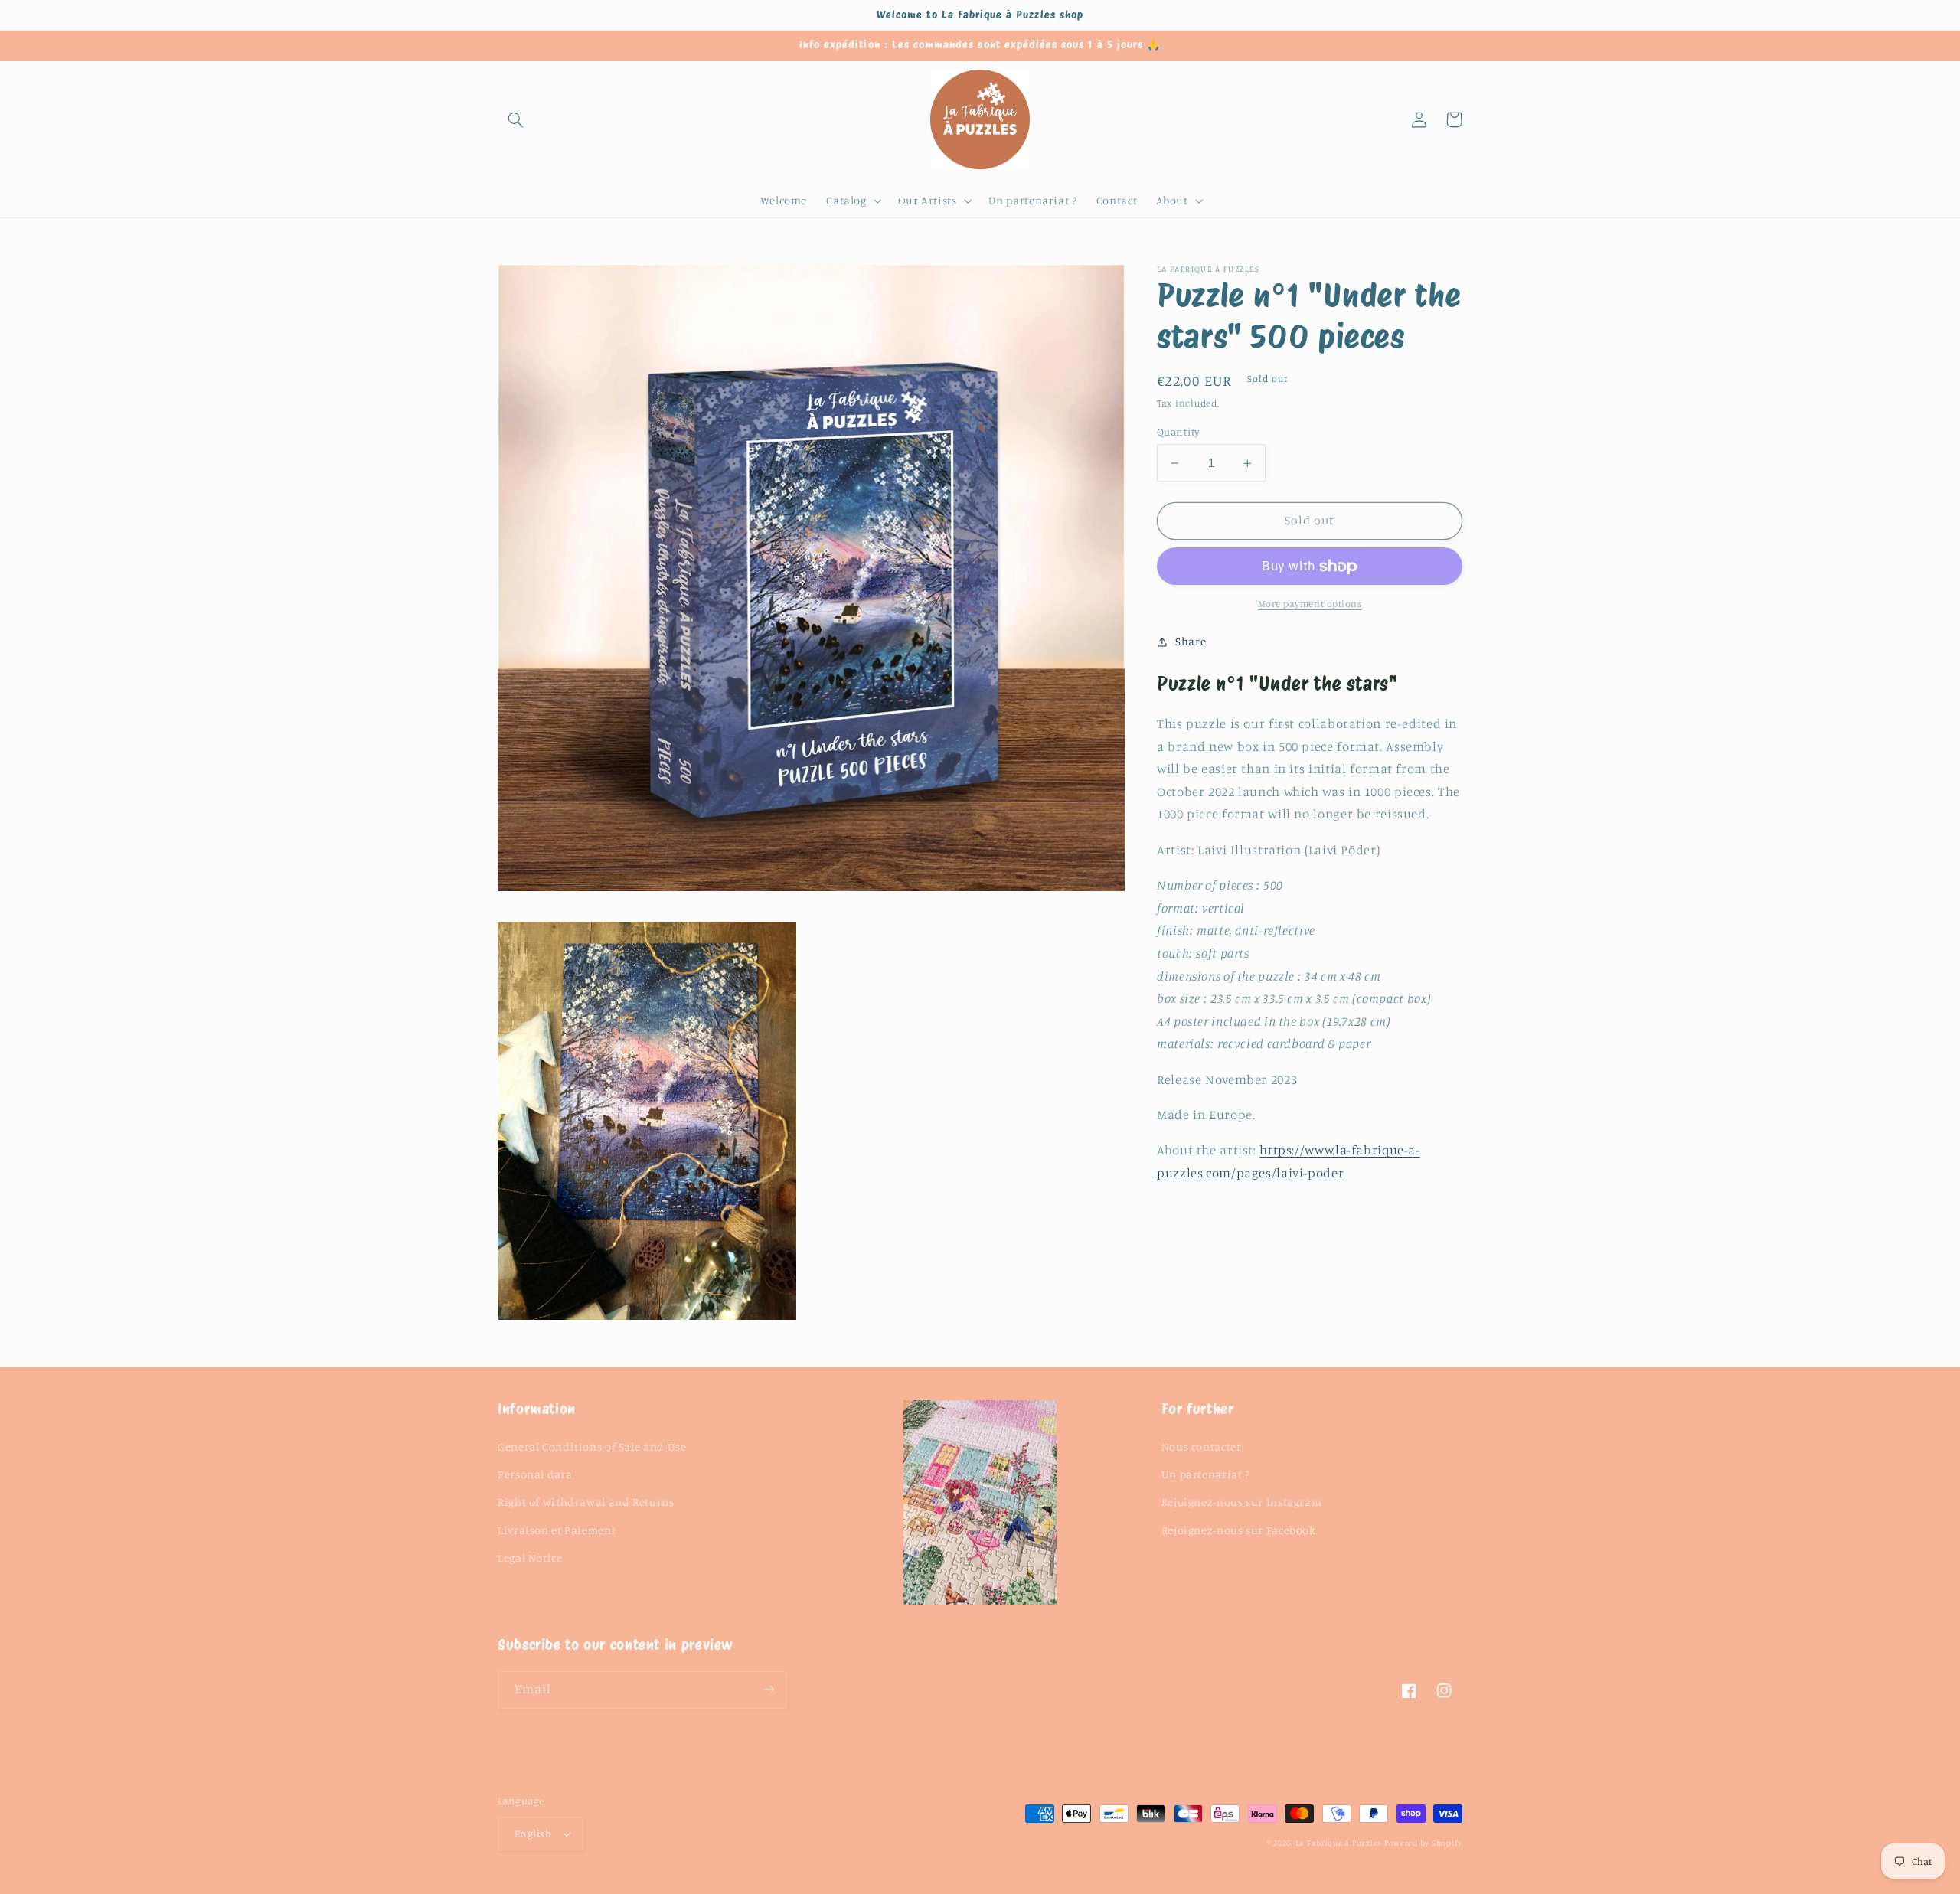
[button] (515, 119)
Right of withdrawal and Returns (586, 1502)
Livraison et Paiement (557, 1530)
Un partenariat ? (1206, 1474)
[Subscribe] (769, 1690)
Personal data (535, 1474)
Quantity (1178, 432)
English (533, 1834)
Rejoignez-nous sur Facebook (1239, 1530)
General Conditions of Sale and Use (592, 1447)
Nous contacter (1202, 1447)
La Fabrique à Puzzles (1338, 1843)
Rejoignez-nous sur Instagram (1242, 1502)
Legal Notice (530, 1558)
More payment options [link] (1310, 604)
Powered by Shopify (1423, 1843)
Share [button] (1191, 641)
